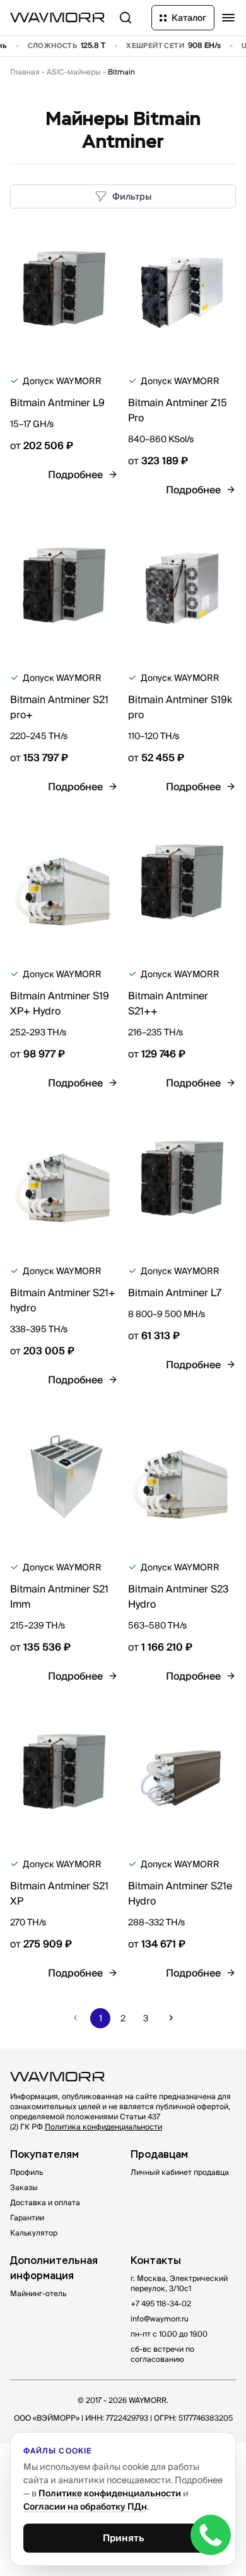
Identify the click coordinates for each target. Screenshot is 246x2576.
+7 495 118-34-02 (161, 2303)
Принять (123, 2538)
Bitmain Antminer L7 (175, 1292)
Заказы (24, 2187)
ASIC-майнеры (74, 72)
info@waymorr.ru (160, 2319)
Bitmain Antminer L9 (57, 402)
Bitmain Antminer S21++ (168, 1003)
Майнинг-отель (38, 2293)
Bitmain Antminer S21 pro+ (59, 707)
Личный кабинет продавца (180, 2172)
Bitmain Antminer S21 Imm (59, 1596)
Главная (25, 72)
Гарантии (27, 2218)
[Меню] (228, 18)
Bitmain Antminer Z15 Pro (178, 410)
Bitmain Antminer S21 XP (59, 1893)
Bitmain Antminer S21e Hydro (180, 1893)
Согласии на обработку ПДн (85, 2507)
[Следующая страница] (171, 2018)
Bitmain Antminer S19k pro (180, 707)
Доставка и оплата (45, 2202)
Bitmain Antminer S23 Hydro (178, 1596)
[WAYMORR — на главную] (57, 17)
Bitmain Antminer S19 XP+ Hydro (60, 1003)
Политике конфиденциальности (110, 2493)
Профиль (26, 2172)
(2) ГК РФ (86, 2127)
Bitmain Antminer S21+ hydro (63, 1300)
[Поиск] (126, 18)
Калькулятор (34, 2233)
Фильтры (132, 196)
